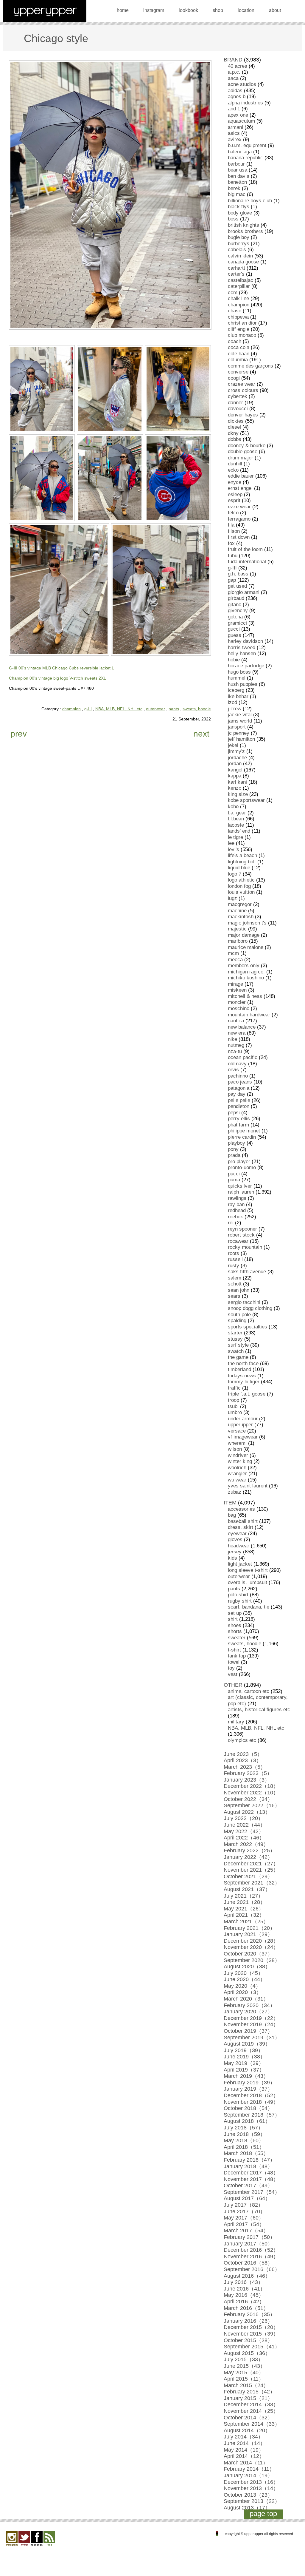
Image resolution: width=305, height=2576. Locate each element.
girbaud (236, 598)
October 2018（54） (248, 2108)
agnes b (237, 97)
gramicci (237, 623)
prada (234, 1155)
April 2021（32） (244, 1915)
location (246, 10)
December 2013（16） (251, 2482)
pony (233, 1149)
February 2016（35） (249, 2314)
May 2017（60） (244, 2218)
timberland (239, 1369)
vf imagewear (243, 1437)
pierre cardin (242, 1137)
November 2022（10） (251, 1793)
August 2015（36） (247, 2353)
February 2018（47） (249, 2160)
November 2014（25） (251, 2411)
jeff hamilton (241, 739)
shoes (235, 1625)
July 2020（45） (243, 1973)
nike (232, 1039)
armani (235, 127)
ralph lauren (241, 1192)
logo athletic (241, 880)
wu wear (237, 1480)
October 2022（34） (248, 1799)
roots (234, 1253)
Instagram (12, 2539)
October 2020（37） (248, 1954)
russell (235, 1259)
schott (235, 1284)
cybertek (238, 396)
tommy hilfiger (244, 1382)
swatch (236, 1351)
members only (244, 966)
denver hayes (243, 415)
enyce (235, 482)
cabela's (237, 250)
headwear (239, 1546)
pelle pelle (239, 1100)
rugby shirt (240, 1601)
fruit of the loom (245, 549)
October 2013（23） (248, 2495)
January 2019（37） (248, 2089)
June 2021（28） (245, 1902)
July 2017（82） (243, 2205)
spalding (237, 1321)
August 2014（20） (247, 2430)
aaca (233, 78)
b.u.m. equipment (247, 145)
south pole (239, 1315)
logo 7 (235, 874)
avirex (235, 139)
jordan (235, 764)
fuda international (247, 562)
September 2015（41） (252, 2347)
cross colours (243, 390)
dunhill (235, 464)
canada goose (243, 262)
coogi (234, 378)
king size (238, 794)
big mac (237, 194)
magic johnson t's (247, 923)
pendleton (239, 1106)
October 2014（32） (248, 2418)
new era (237, 1033)
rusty (234, 1266)
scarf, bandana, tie (249, 1607)
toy (231, 1668)
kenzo (235, 788)
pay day (237, 1094)
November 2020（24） (251, 1947)
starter (235, 1333)
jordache (237, 758)
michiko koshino (246, 978)
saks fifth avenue (247, 1272)
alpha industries (245, 103)
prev (19, 734)
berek (234, 188)
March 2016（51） (246, 2308)
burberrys (239, 244)
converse (238, 372)
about (275, 10)
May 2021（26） (244, 1909)
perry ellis (239, 1119)
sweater (237, 1638)
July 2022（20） (243, 1818)
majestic (237, 929)
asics (234, 133)
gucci (234, 629)
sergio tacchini (244, 1302)
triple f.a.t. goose (247, 1394)
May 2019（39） (244, 2063)
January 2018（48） (248, 2166)
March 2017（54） (246, 2231)
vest (233, 1674)
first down (239, 537)
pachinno (238, 1076)
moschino (239, 1008)
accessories (241, 1509)
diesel (234, 427)
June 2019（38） (245, 2057)
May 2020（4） (242, 1986)
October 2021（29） (248, 1876)
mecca (235, 960)
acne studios (242, 84)
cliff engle (239, 329)
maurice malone (246, 947)
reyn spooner (242, 1229)
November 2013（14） (251, 2488)
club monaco (242, 335)
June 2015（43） (245, 2366)
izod (232, 702)
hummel (237, 678)
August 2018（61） (247, 2121)
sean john (239, 1290)
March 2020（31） (246, 1999)
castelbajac (241, 280)
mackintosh (241, 917)
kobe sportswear (246, 800)
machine (237, 911)
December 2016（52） (251, 2250)
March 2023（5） (245, 1767)
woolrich (237, 1468)
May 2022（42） (244, 1831)
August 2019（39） (247, 2044)
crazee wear (242, 384)
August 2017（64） (247, 2198)
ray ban (236, 1204)
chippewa (238, 317)
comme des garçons (250, 366)
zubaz (235, 1492)
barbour (236, 164)
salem (235, 1278)
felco (233, 513)
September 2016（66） (252, 2269)
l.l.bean (236, 819)
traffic (234, 1388)
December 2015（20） (251, 2327)
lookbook (188, 10)
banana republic (245, 158)
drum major (241, 458)
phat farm (238, 1125)
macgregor (240, 904)
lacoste (236, 825)
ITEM (230, 1503)
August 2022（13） (247, 1812)
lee (231, 843)
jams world (240, 721)
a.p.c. (234, 72)
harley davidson (245, 641)
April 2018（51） (244, 2147)
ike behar (238, 696)
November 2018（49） (251, 2102)
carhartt (236, 268)
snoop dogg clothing (250, 1308)
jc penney (239, 733)
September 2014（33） (252, 2424)
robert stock (241, 1235)
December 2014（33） (251, 2404)
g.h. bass (238, 574)
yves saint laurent (248, 1486)
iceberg (236, 690)
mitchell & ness (245, 996)
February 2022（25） (249, 1850)
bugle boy (239, 237)
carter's (236, 274)
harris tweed (242, 648)
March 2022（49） (246, 1844)
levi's (234, 849)
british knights (243, 225)
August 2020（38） (247, 1967)
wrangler (237, 1474)
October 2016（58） (248, 2263)
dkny (233, 433)
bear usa (238, 170)
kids (232, 1558)
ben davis (239, 176)
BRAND (233, 60)
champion (71, 709)
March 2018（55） (246, 2153)
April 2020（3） (243, 1992)
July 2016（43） (243, 2282)
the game (238, 1357)
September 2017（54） (252, 2192)
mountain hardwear (249, 1015)
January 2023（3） (247, 1780)
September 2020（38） (252, 1960)
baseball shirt (243, 1521)
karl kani (237, 782)
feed (49, 2539)
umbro (235, 1412)
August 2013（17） (247, 2508)
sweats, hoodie (197, 709)
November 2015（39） (251, 2334)
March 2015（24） (246, 2385)
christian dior (242, 323)
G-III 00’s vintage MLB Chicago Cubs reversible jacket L (62, 668)
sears (234, 1296)
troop (234, 1400)
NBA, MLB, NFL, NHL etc (119, 709)
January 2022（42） (248, 1857)
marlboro (238, 941)
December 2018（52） (251, 2095)
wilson (235, 1449)
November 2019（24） (251, 2024)
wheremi (237, 1443)
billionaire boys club (250, 201)
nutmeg (236, 1045)
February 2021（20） (249, 1928)
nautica (236, 1021)
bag (232, 1515)
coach (235, 341)
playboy (236, 1143)
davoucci (238, 409)
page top (263, 2514)
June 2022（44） (245, 1825)
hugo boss (239, 672)
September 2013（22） (252, 2501)
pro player (239, 1162)
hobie (234, 660)
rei (231, 1223)
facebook (37, 2539)
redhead (237, 1210)
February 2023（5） (248, 1773)
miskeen (237, 990)
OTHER (233, 1685)
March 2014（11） (246, 2463)
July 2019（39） (243, 2050)
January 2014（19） (248, 2475)
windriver (238, 1455)
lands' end (239, 831)
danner (235, 403)
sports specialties (248, 1327)
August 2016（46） (247, 2276)
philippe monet (244, 1131)
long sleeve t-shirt (248, 1570)
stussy (235, 1339)
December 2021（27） (251, 1864)
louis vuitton (241, 892)
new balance (242, 1027)
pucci (234, 1174)
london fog (239, 886)
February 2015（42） (249, 2392)
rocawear (238, 1241)
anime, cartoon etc (249, 1691)
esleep (235, 494)
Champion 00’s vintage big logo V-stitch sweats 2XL (57, 678)
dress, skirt (241, 1527)
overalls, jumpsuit (248, 1582)
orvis (233, 1070)
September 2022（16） (252, 1805)
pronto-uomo (242, 1167)
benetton (237, 182)
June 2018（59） (245, 2134)
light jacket (240, 1564)
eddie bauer (241, 476)
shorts (235, 1631)
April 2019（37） (244, 2070)
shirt (233, 1619)
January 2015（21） (248, 2398)
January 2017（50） (248, 2244)
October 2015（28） (248, 2340)
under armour (243, 1419)
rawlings (237, 1198)
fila (231, 525)
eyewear (237, 1534)
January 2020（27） (248, 2012)
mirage (235, 984)
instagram (154, 10)
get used (237, 586)
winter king (240, 1461)
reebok (235, 1217)
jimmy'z (236, 751)
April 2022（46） (244, 1838)
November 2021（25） (251, 1870)
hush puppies (243, 684)
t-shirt (234, 1650)
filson (234, 531)
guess (235, 635)
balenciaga (240, 152)
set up (235, 1613)
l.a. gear (237, 813)
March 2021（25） (246, 1921)
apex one (238, 115)
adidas (235, 91)
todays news (242, 1376)
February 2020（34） (249, 2005)
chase (235, 311)
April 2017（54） (244, 2224)
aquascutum (241, 121)
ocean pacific (243, 1057)
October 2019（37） (248, 2031)
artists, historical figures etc (259, 1710)
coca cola (239, 347)
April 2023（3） (243, 1760)
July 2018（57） (243, 2128)
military (236, 1722)
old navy (237, 1064)
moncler (237, 1002)
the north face (243, 1363)
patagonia (239, 1088)
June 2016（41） (245, 2289)
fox (231, 543)
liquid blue (239, 868)
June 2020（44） (245, 1979)
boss (233, 219)
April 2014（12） (244, 2456)
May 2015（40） (244, 2373)
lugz (232, 898)
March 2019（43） (246, 2076)
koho (233, 807)
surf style (238, 1345)
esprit (234, 500)
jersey (235, 1552)
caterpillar (239, 286)
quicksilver (240, 1186)
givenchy (238, 611)
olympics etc (242, 1740)
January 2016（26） (248, 2321)
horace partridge (246, 666)
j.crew (235, 709)
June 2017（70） (245, 2211)
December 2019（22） (251, 2018)
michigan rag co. (246, 972)
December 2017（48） (251, 2173)
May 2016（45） (244, 2295)
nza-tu (235, 1051)
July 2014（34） (243, 2437)
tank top (237, 1656)
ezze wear (239, 507)
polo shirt (238, 1595)
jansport (237, 727)
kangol (235, 770)
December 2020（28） (251, 1941)
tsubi (233, 1406)
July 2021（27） (243, 1896)
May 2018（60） (244, 2140)
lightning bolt (242, 862)
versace (237, 1431)
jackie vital (240, 715)
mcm (233, 953)
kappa (235, 776)
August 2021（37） (247, 1889)
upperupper (240, 1425)
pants (174, 709)
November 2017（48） (251, 2179)
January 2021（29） (248, 1934)
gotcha (235, 617)
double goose (243, 452)
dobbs (235, 439)
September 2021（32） (252, 1883)
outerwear (155, 709)
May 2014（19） (244, 2450)
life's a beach (242, 855)
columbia (238, 360)
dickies (236, 421)
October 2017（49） (248, 2185)
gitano (235, 605)
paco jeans (240, 1082)
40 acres (238, 66)
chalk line (238, 298)
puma (234, 1180)
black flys (239, 207)
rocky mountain (245, 1247)
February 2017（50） (249, 2237)
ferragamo (239, 519)
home (123, 10)
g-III (88, 709)
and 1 (234, 109)
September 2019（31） (252, 2038)
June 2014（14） (245, 2443)
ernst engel (240, 488)
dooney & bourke (247, 446)
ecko (233, 470)
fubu (233, 556)
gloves (235, 1539)
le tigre (235, 837)
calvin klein (240, 256)
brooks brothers (245, 231)
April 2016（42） (244, 2302)
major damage (244, 935)
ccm (233, 293)
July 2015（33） (243, 2359)
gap (232, 580)
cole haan (239, 354)
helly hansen (242, 653)
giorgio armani (244, 592)
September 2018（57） (252, 2115)
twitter (24, 2539)
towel (234, 1662)
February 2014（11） (249, 2469)
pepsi (234, 1113)
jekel (233, 745)
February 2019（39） (249, 2083)
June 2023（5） (243, 1754)
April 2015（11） (244, 2379)
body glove (240, 213)
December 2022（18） (251, 1786)
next (201, 734)
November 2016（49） (251, 2256)
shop (218, 10)
